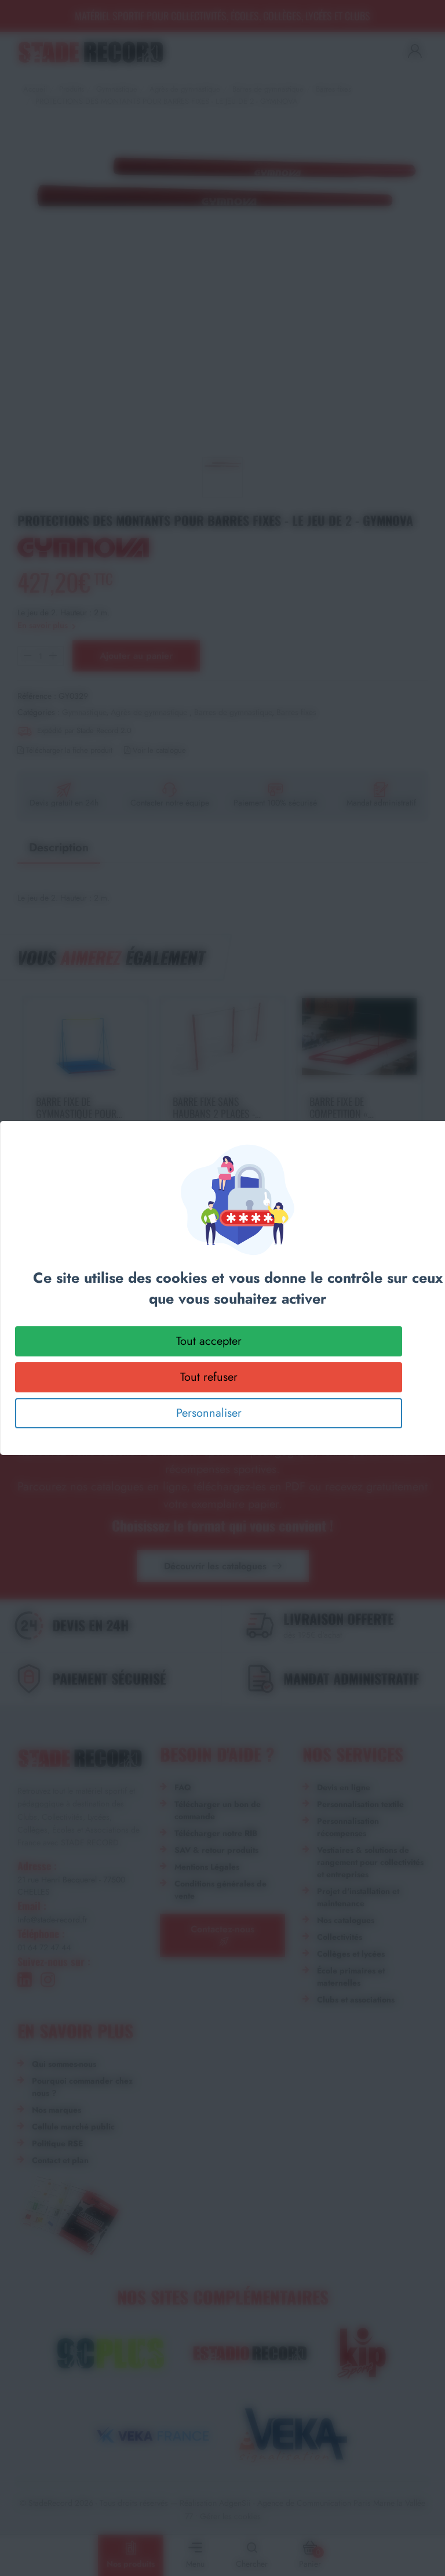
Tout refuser (209, 1377)
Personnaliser (209, 1413)
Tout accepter (209, 1341)
